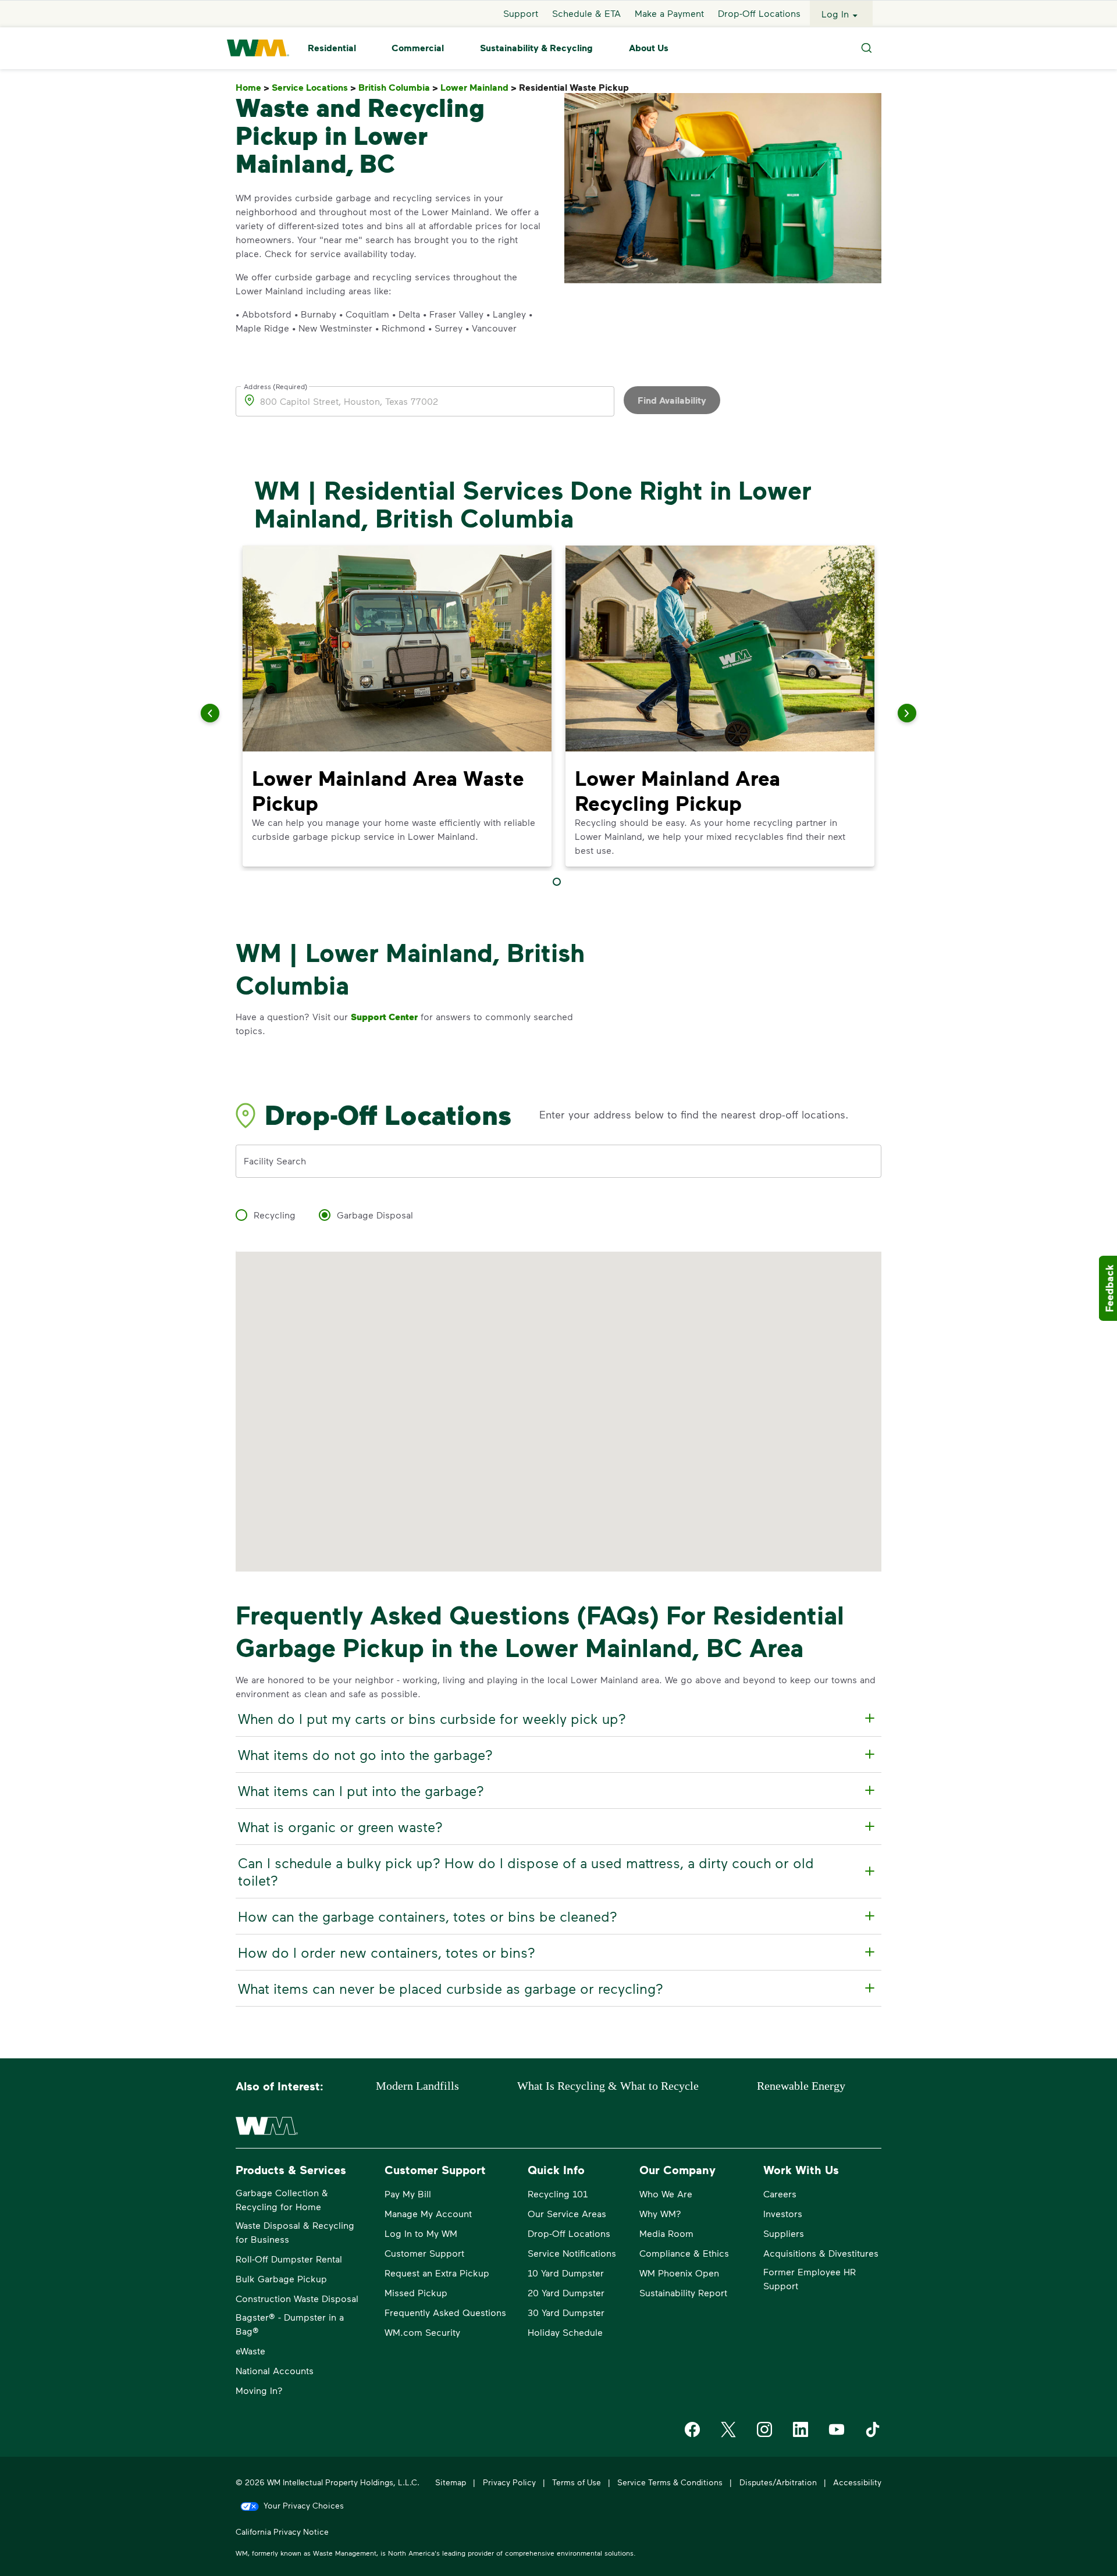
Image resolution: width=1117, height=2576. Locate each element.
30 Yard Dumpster (566, 2312)
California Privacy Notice (282, 2532)
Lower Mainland (479, 88)
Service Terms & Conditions (670, 2482)
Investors (783, 2213)
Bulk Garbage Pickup (281, 2279)
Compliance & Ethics (684, 2253)
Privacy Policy (509, 2482)
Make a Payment (669, 14)
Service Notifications (572, 2253)
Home (252, 88)
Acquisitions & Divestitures (821, 2253)
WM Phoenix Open (679, 2273)
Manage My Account (428, 2213)
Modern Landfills (417, 2086)
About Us (649, 48)
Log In (835, 14)
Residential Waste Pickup (576, 88)
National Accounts (275, 2370)
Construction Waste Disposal (297, 2298)
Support (521, 14)
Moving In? (259, 2390)
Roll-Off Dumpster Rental (289, 2259)
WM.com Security (422, 2332)
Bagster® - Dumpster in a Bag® (290, 2324)
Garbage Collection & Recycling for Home (282, 2199)
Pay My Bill (408, 2194)
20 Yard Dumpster (566, 2292)
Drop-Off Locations (759, 14)
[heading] (557, 1719)
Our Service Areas (567, 2213)
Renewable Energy (801, 2086)
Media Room (666, 2233)
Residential (332, 48)
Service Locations (314, 88)
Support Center (384, 1017)
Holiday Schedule (565, 2332)
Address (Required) (276, 386)
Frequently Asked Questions (445, 2312)
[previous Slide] (210, 713)
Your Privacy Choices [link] (304, 2505)
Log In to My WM (421, 2233)
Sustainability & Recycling (536, 48)
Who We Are (666, 2194)
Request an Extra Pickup (437, 2273)
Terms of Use (577, 2482)
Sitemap (451, 2482)
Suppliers (784, 2233)
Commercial (418, 48)
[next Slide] (907, 713)
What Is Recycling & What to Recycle (608, 2086)
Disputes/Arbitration (778, 2482)
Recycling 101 (558, 2194)
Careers (780, 2194)
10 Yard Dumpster (566, 2273)
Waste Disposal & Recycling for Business (295, 2232)
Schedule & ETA (586, 14)
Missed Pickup (416, 2292)
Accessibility (857, 2482)
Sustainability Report (683, 2292)
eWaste (250, 2351)
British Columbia (398, 88)
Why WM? (660, 2213)
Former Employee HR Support (810, 2279)
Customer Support (424, 2253)
